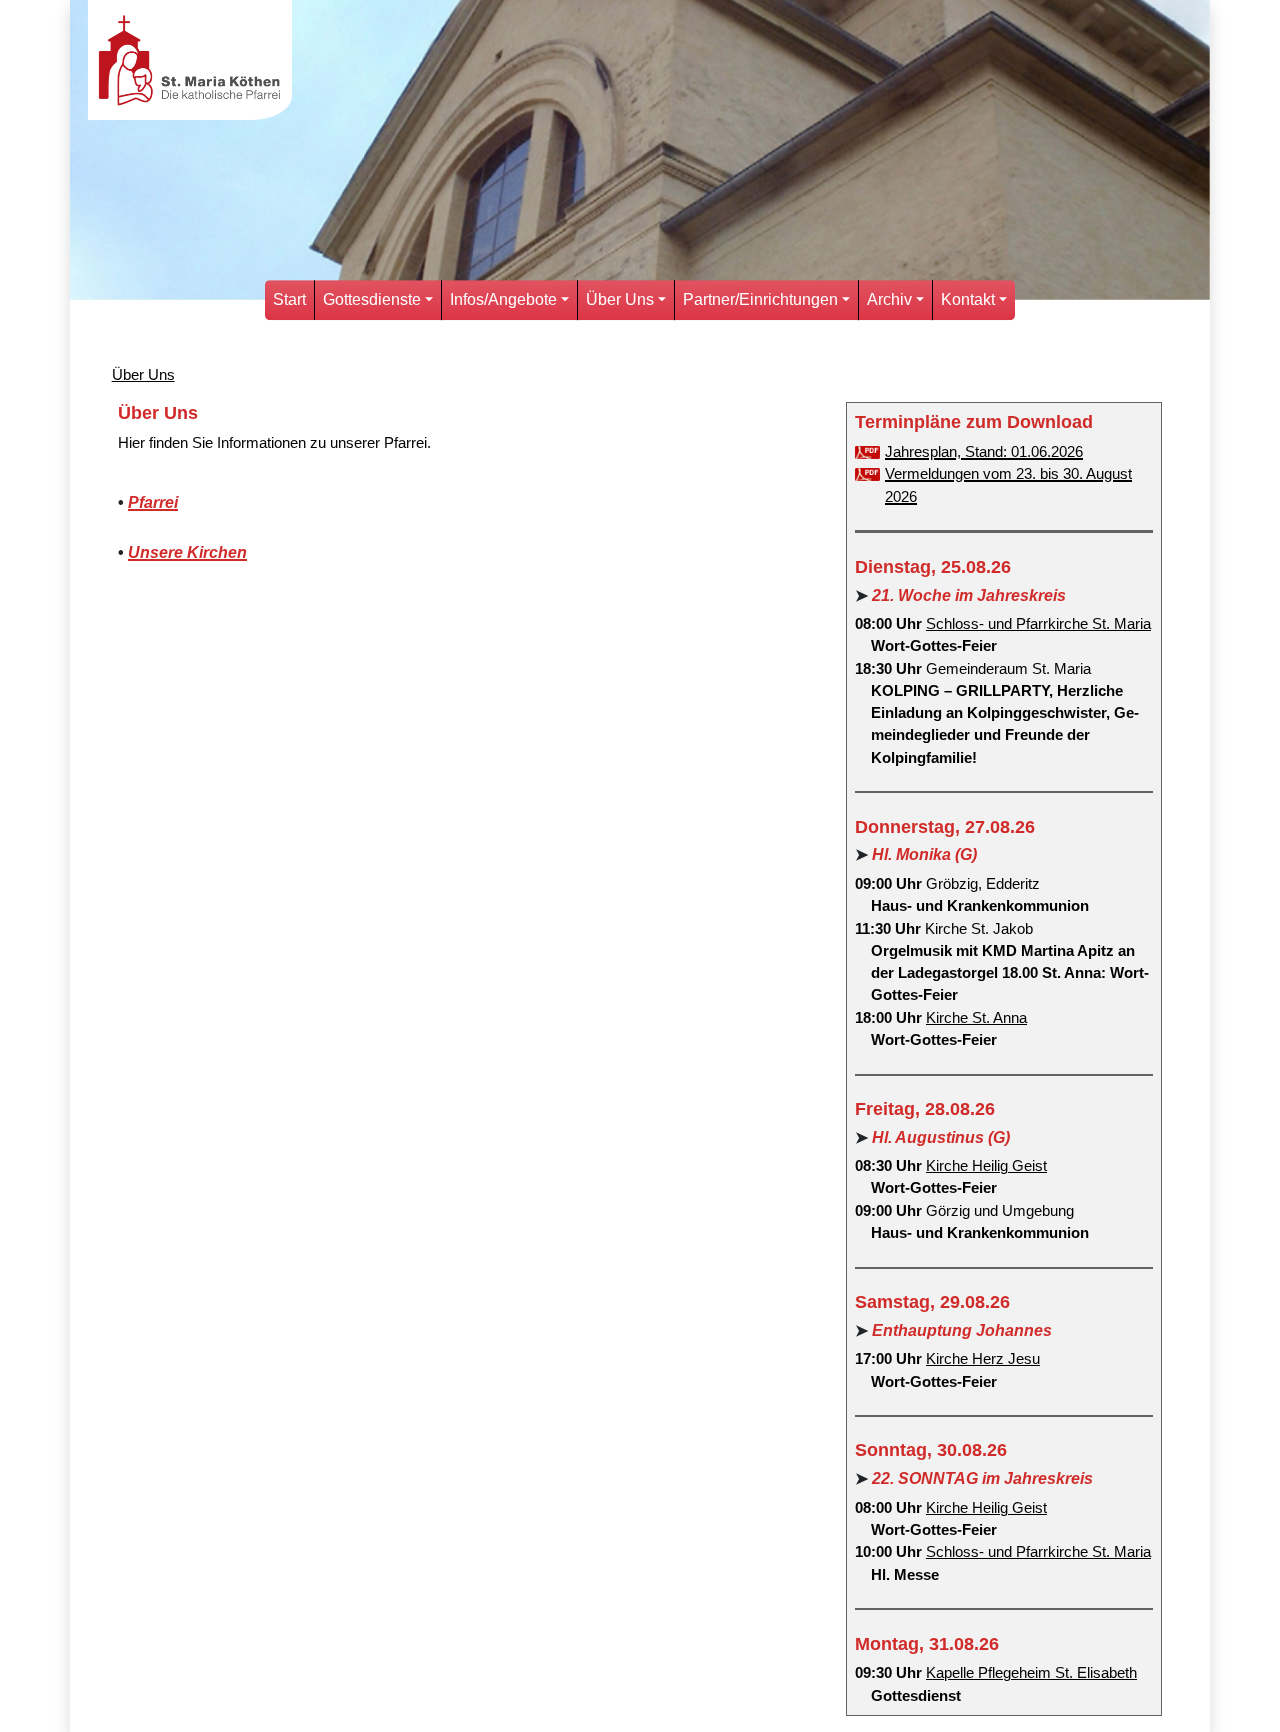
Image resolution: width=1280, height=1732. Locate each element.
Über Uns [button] (620, 299)
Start (289, 299)
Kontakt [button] (968, 299)
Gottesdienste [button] (372, 299)
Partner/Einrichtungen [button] (760, 299)
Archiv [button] (889, 299)
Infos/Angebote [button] (503, 299)
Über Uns (143, 375)
